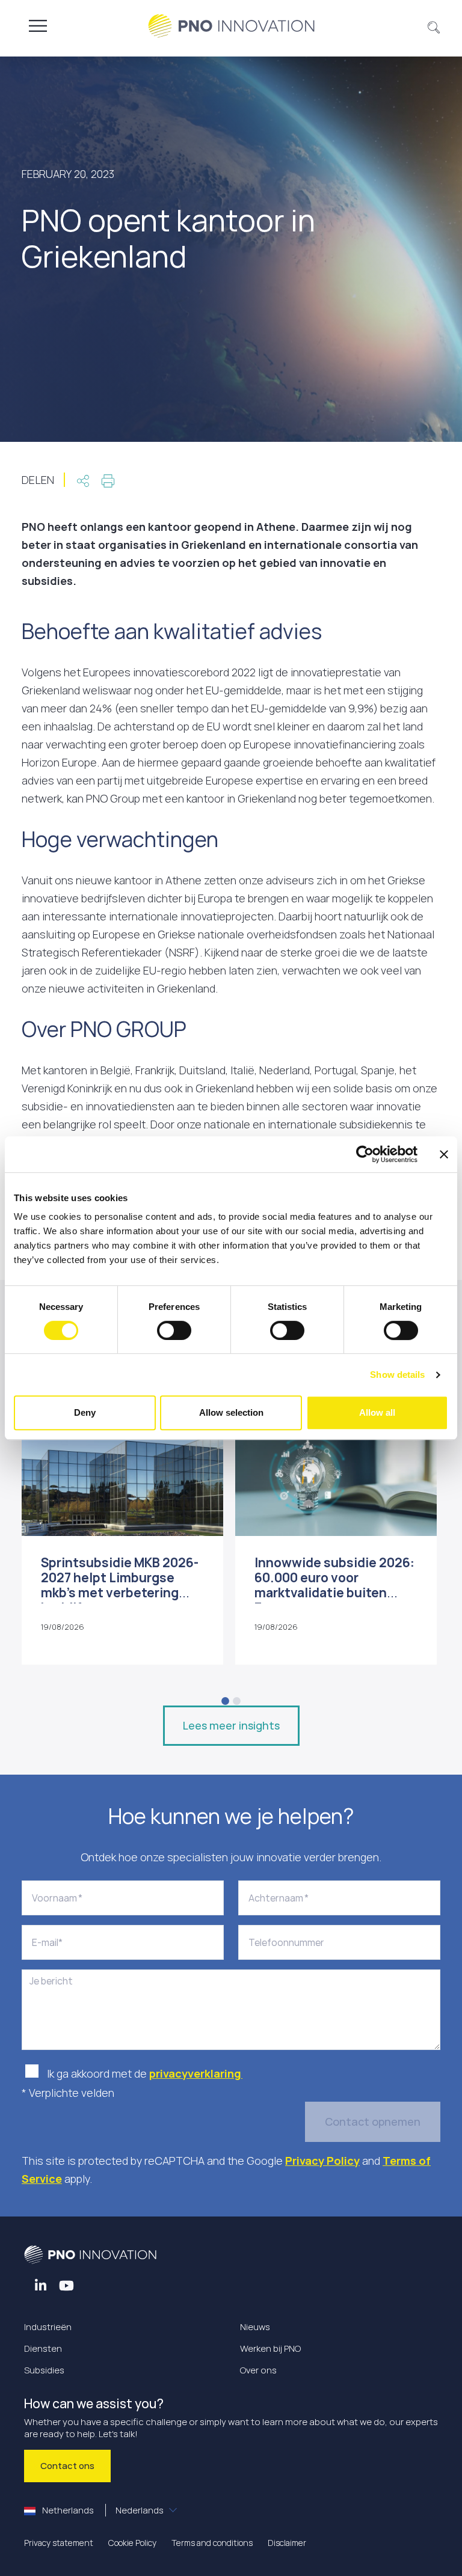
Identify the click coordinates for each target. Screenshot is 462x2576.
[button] (434, 26)
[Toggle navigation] (38, 26)
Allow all (377, 1412)
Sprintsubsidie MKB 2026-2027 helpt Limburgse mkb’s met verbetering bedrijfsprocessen (120, 1585)
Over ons (258, 2370)
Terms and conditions (212, 2543)
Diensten (43, 2348)
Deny (85, 1412)
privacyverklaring (196, 2073)
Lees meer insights (231, 1725)
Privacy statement (59, 2543)
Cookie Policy (132, 2543)
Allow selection (231, 1412)
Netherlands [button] (102, 2510)
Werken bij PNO (270, 2348)
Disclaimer (287, 2543)
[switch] (174, 1330)
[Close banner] (444, 1154)
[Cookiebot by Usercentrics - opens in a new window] (365, 1154)
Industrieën (48, 2327)
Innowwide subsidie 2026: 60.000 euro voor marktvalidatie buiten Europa (334, 1585)
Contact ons (67, 2466)
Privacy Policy (322, 2161)
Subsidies (44, 2370)
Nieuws (255, 2327)
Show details (397, 1375)
